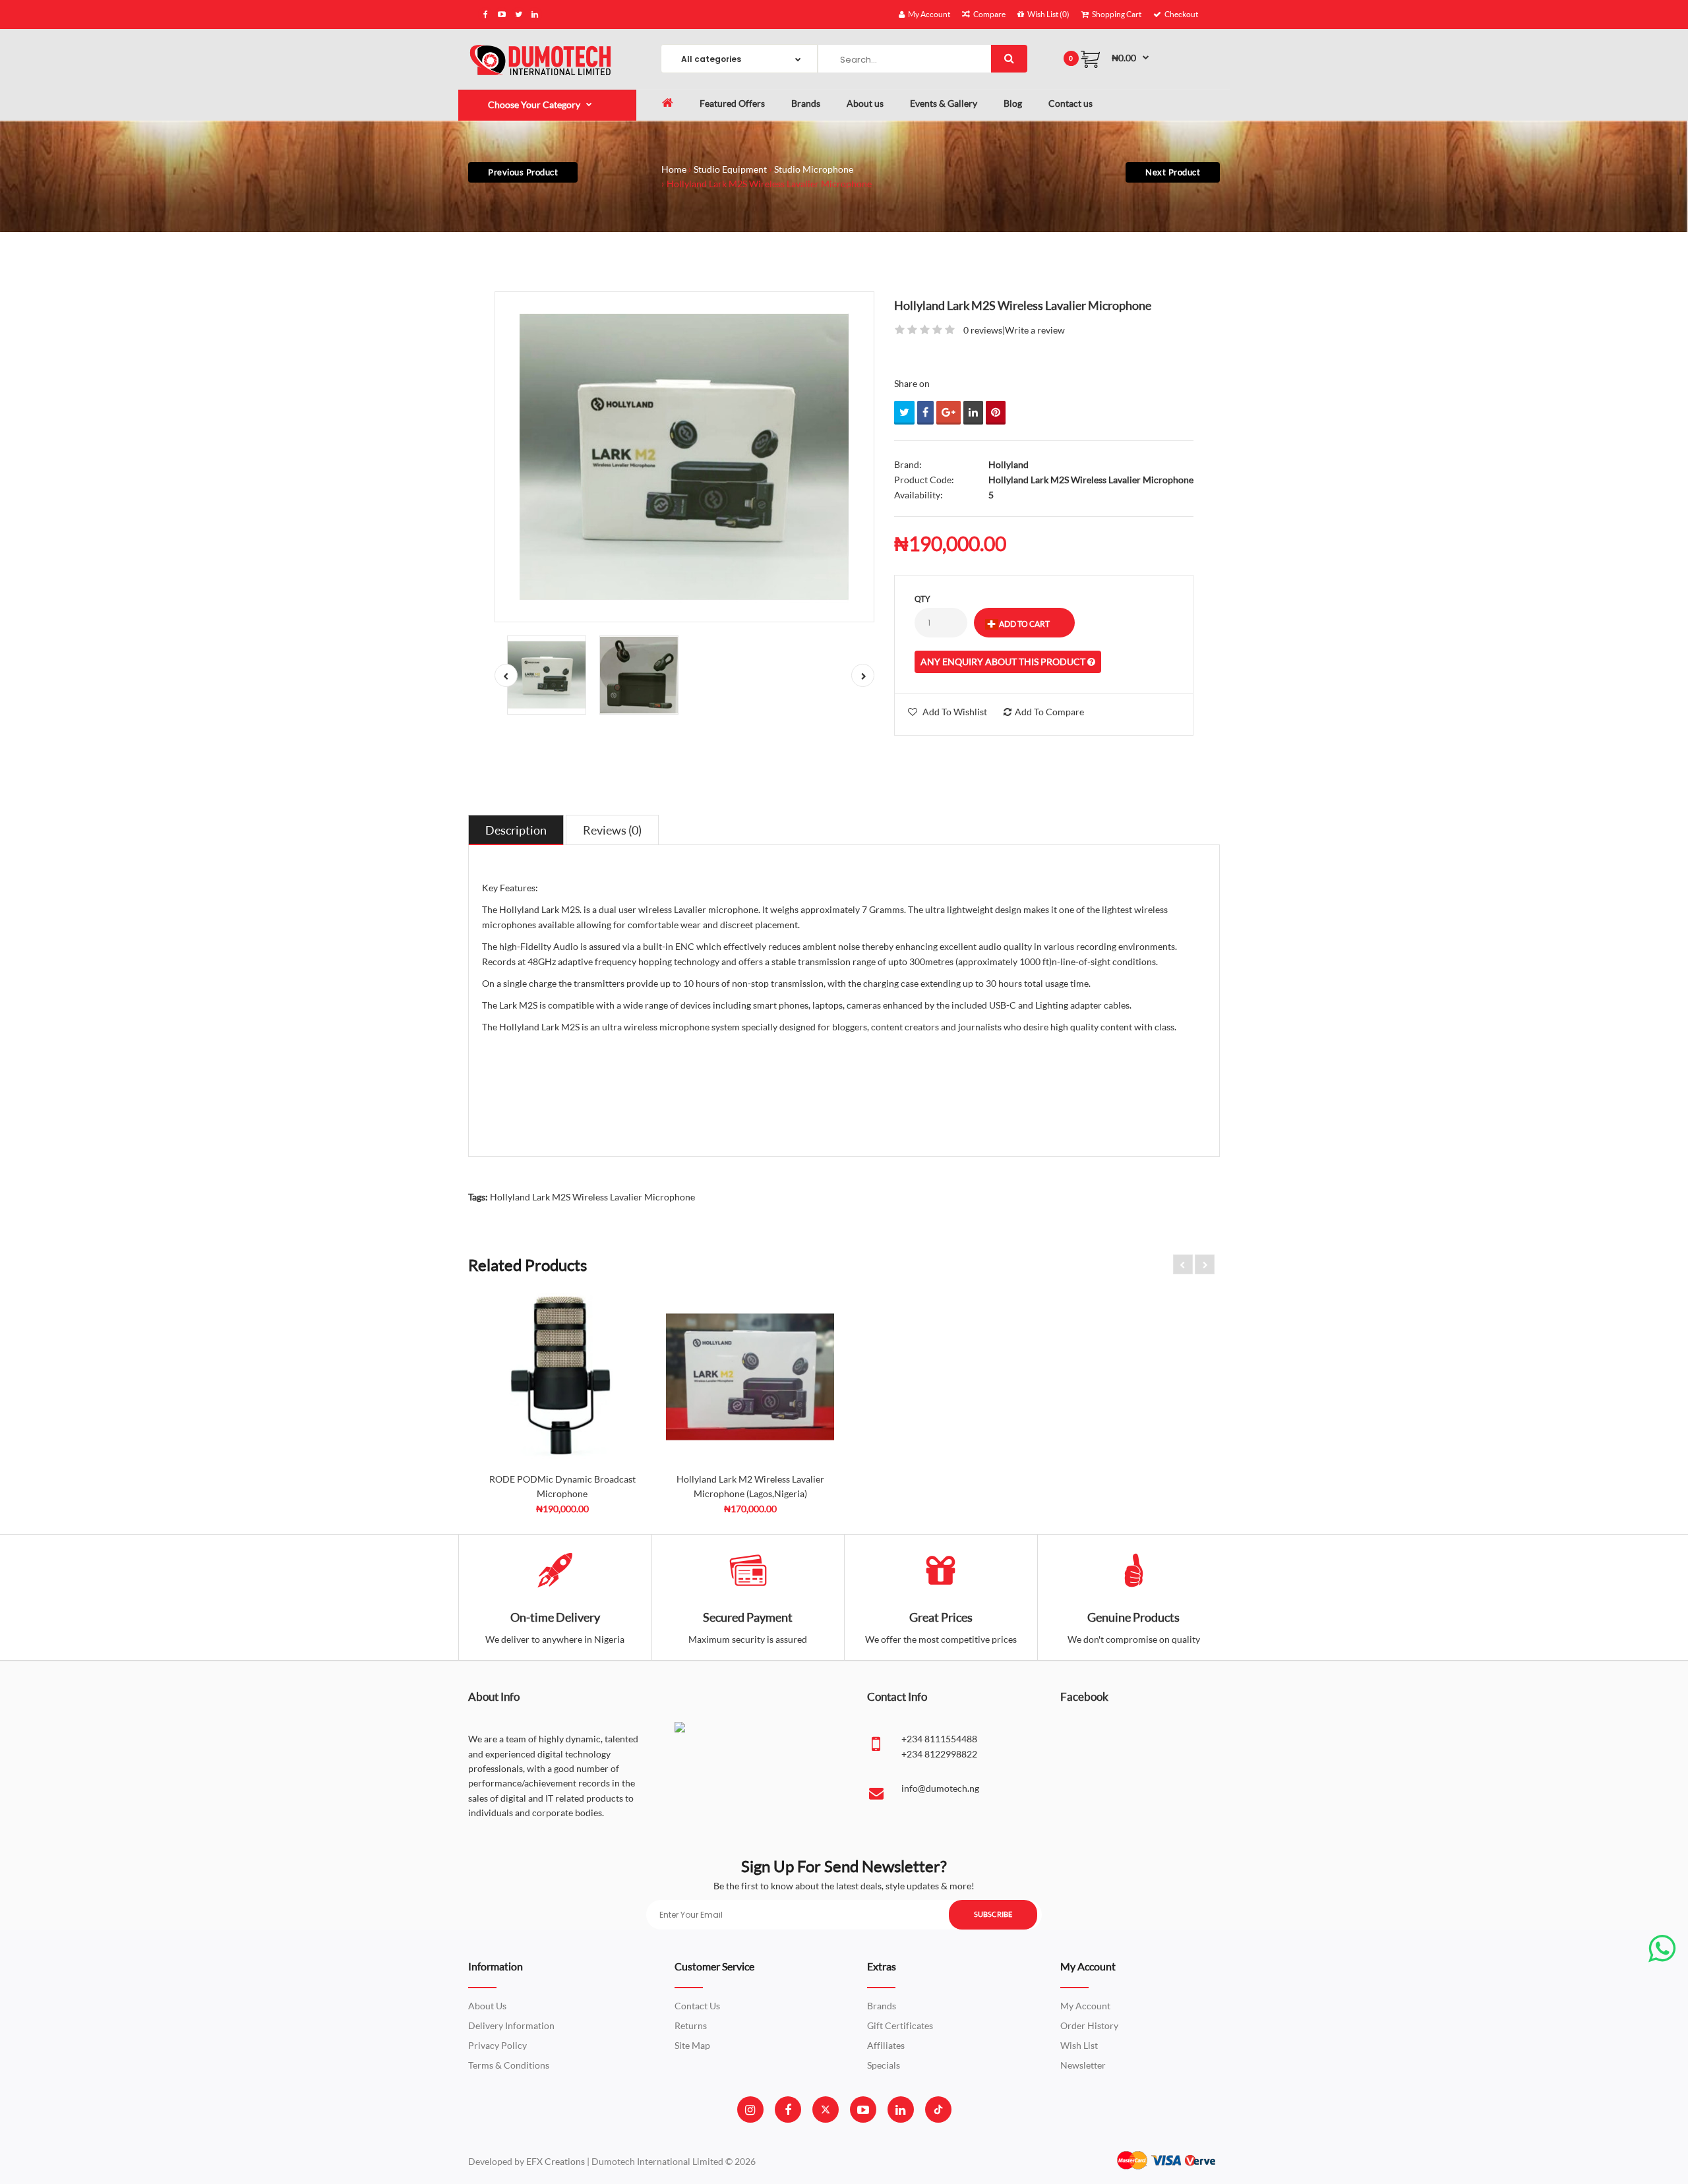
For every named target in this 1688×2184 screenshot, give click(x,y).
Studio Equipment (730, 169)
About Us (487, 2006)
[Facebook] (788, 2110)
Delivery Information (511, 2025)
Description (516, 830)
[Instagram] (750, 2110)
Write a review (1035, 330)
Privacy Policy (497, 2045)
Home (674, 169)
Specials (884, 2065)
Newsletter (1083, 2065)
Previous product (523, 172)
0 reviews (983, 330)
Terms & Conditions (509, 2065)
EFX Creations (556, 2161)
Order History (1089, 2025)
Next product (1173, 172)
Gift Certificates (900, 2025)
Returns (691, 2025)
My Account (1085, 2006)
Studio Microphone (814, 169)
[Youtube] (863, 2110)
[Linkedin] (900, 2110)
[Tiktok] (938, 2110)
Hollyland (1009, 464)
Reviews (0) (612, 830)
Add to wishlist (955, 712)
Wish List (1079, 2045)
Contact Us (697, 2006)
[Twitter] (826, 2110)
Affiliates (886, 2045)
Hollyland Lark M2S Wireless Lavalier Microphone (769, 184)
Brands (882, 2006)
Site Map (692, 2045)
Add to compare (1049, 712)
